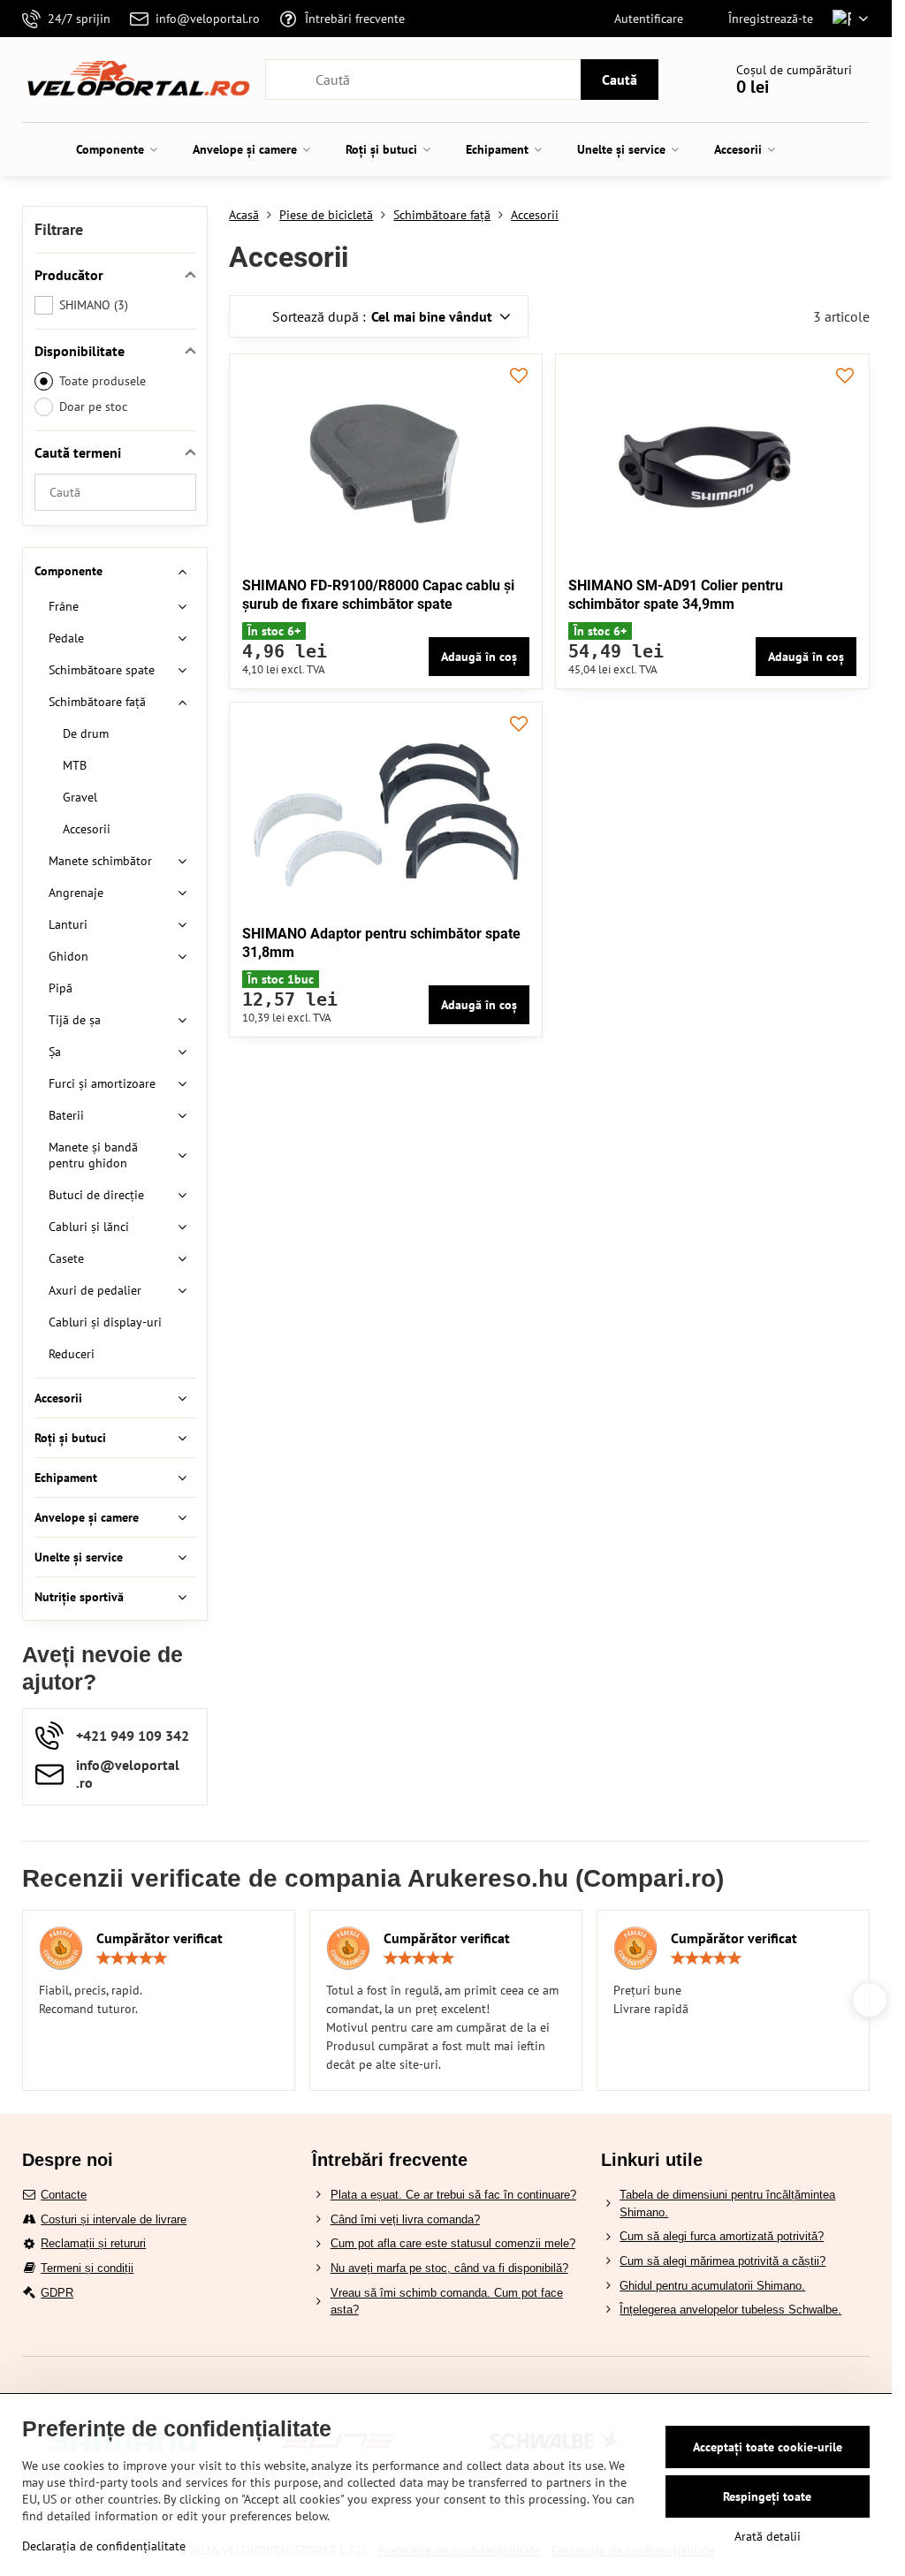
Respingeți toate (767, 2496)
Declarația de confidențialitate (104, 2546)
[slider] (132, 1958)
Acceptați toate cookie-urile (768, 2447)
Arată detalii (768, 2536)
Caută (620, 80)
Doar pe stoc (93, 407)
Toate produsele (103, 381)
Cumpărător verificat (160, 1938)
